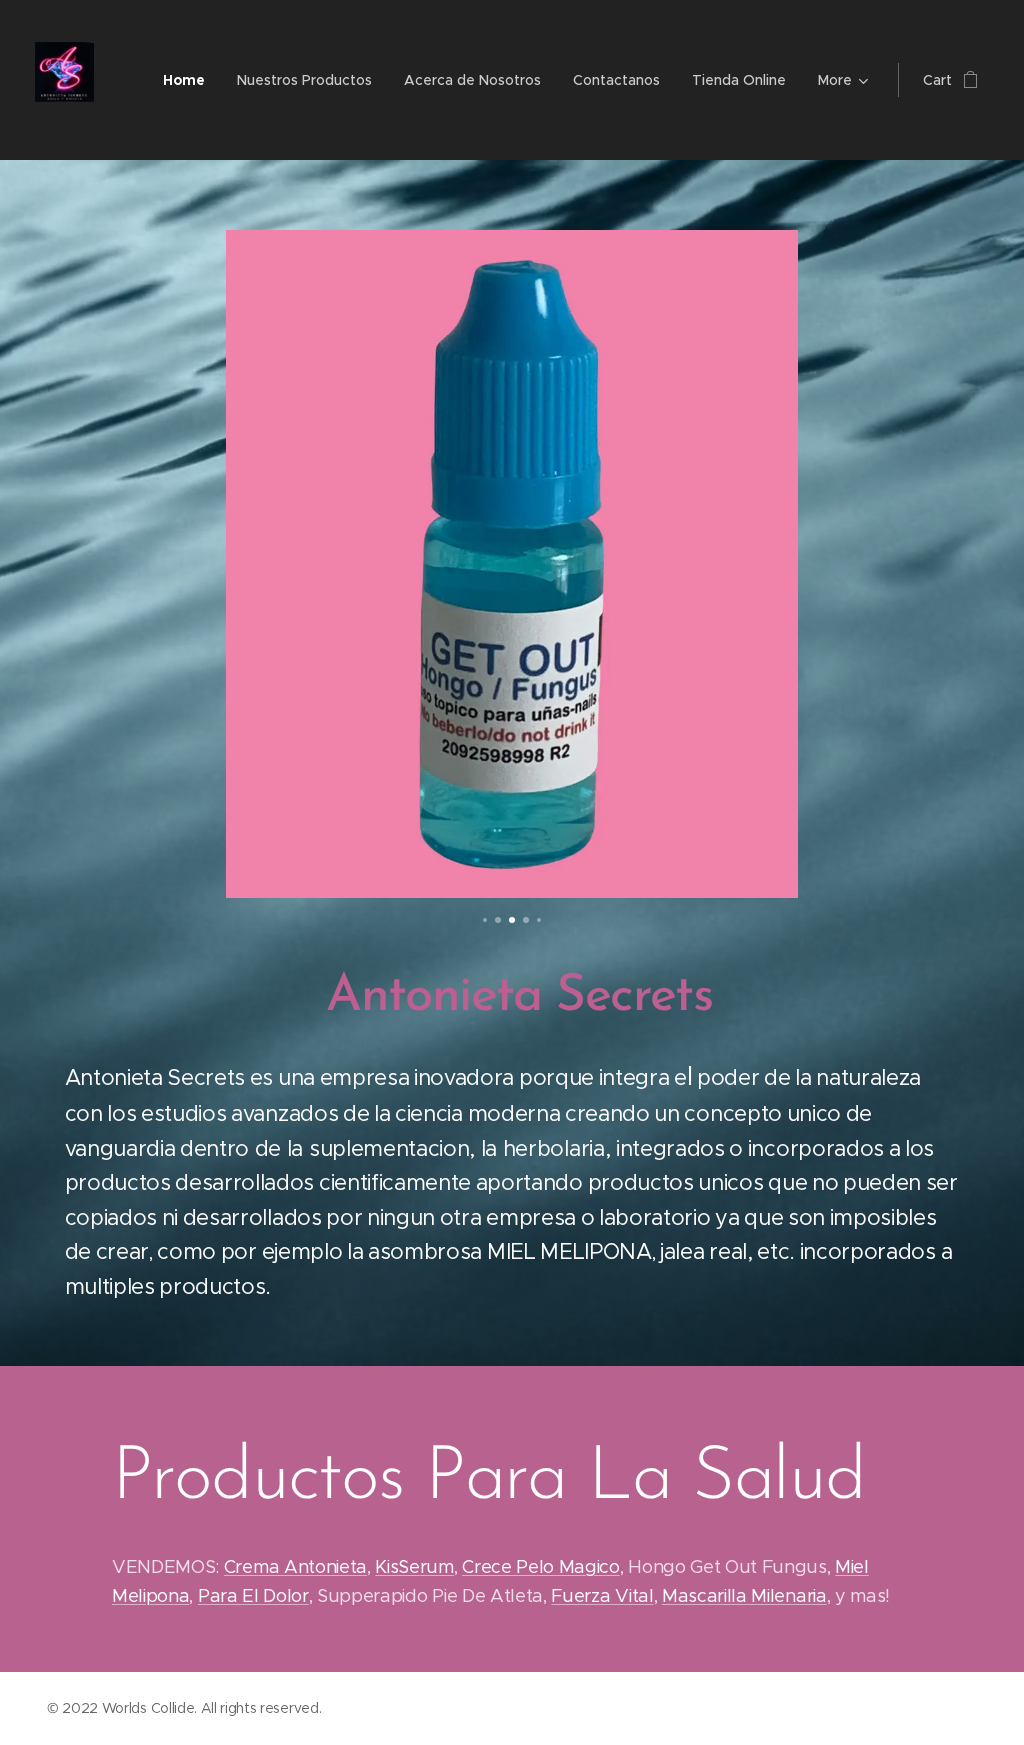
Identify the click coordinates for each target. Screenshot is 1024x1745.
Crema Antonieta (295, 1567)
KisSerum (414, 1567)
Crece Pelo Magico (541, 1567)
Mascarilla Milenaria (744, 1596)
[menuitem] (189, 80)
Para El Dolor (253, 1596)
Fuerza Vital (602, 1596)
